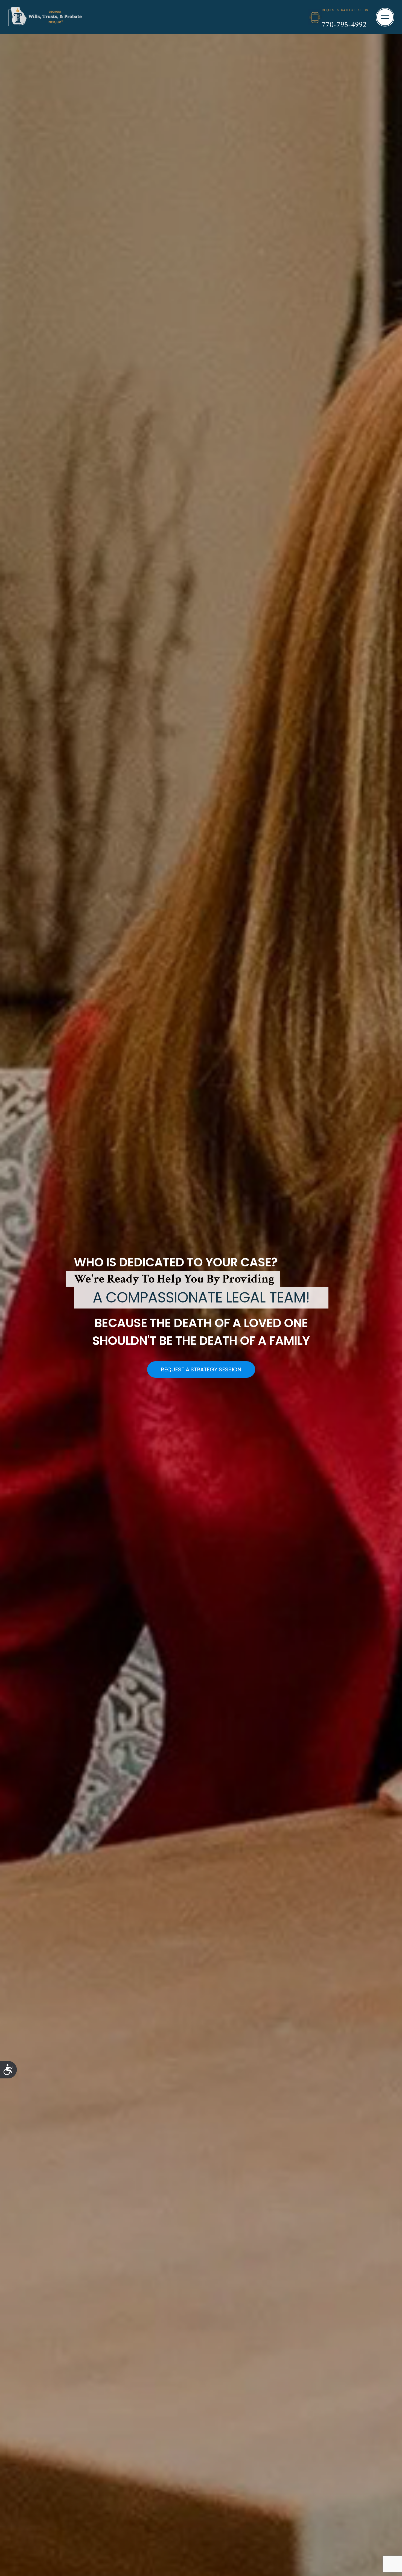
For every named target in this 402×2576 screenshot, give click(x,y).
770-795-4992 (344, 25)
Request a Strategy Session (201, 1369)
